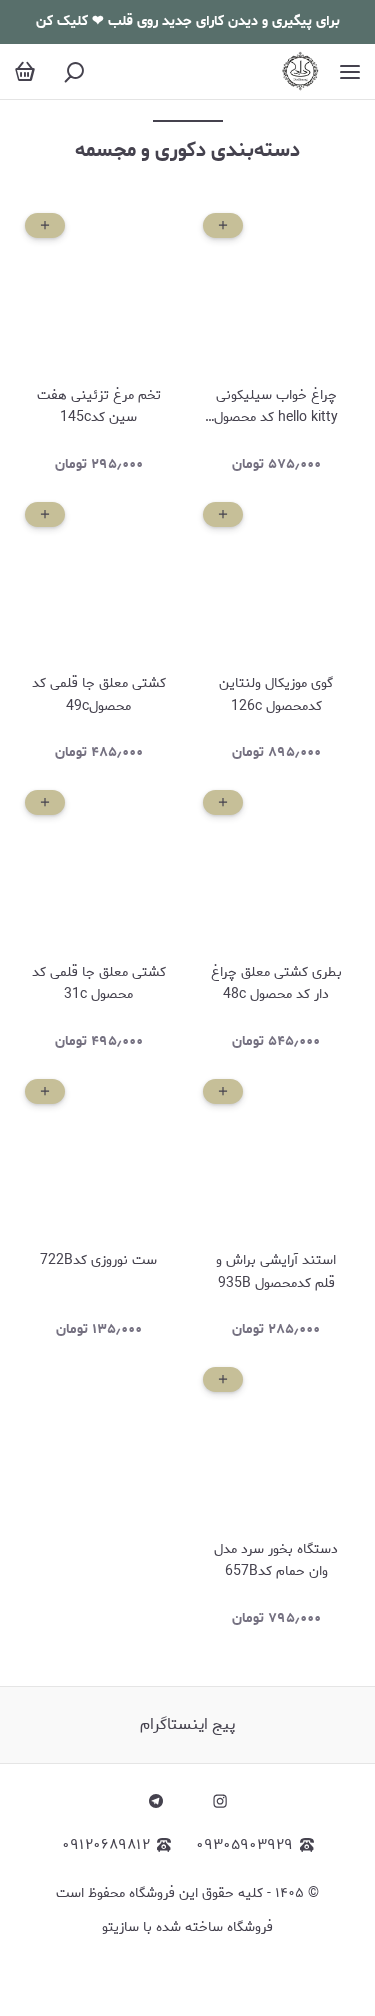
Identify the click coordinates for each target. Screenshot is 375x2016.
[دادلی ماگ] (300, 71)
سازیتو (120, 1927)
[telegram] (156, 1801)
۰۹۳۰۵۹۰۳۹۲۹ (244, 1845)
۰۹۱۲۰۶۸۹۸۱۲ (106, 1845)
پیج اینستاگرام (187, 1724)
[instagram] (220, 1801)
